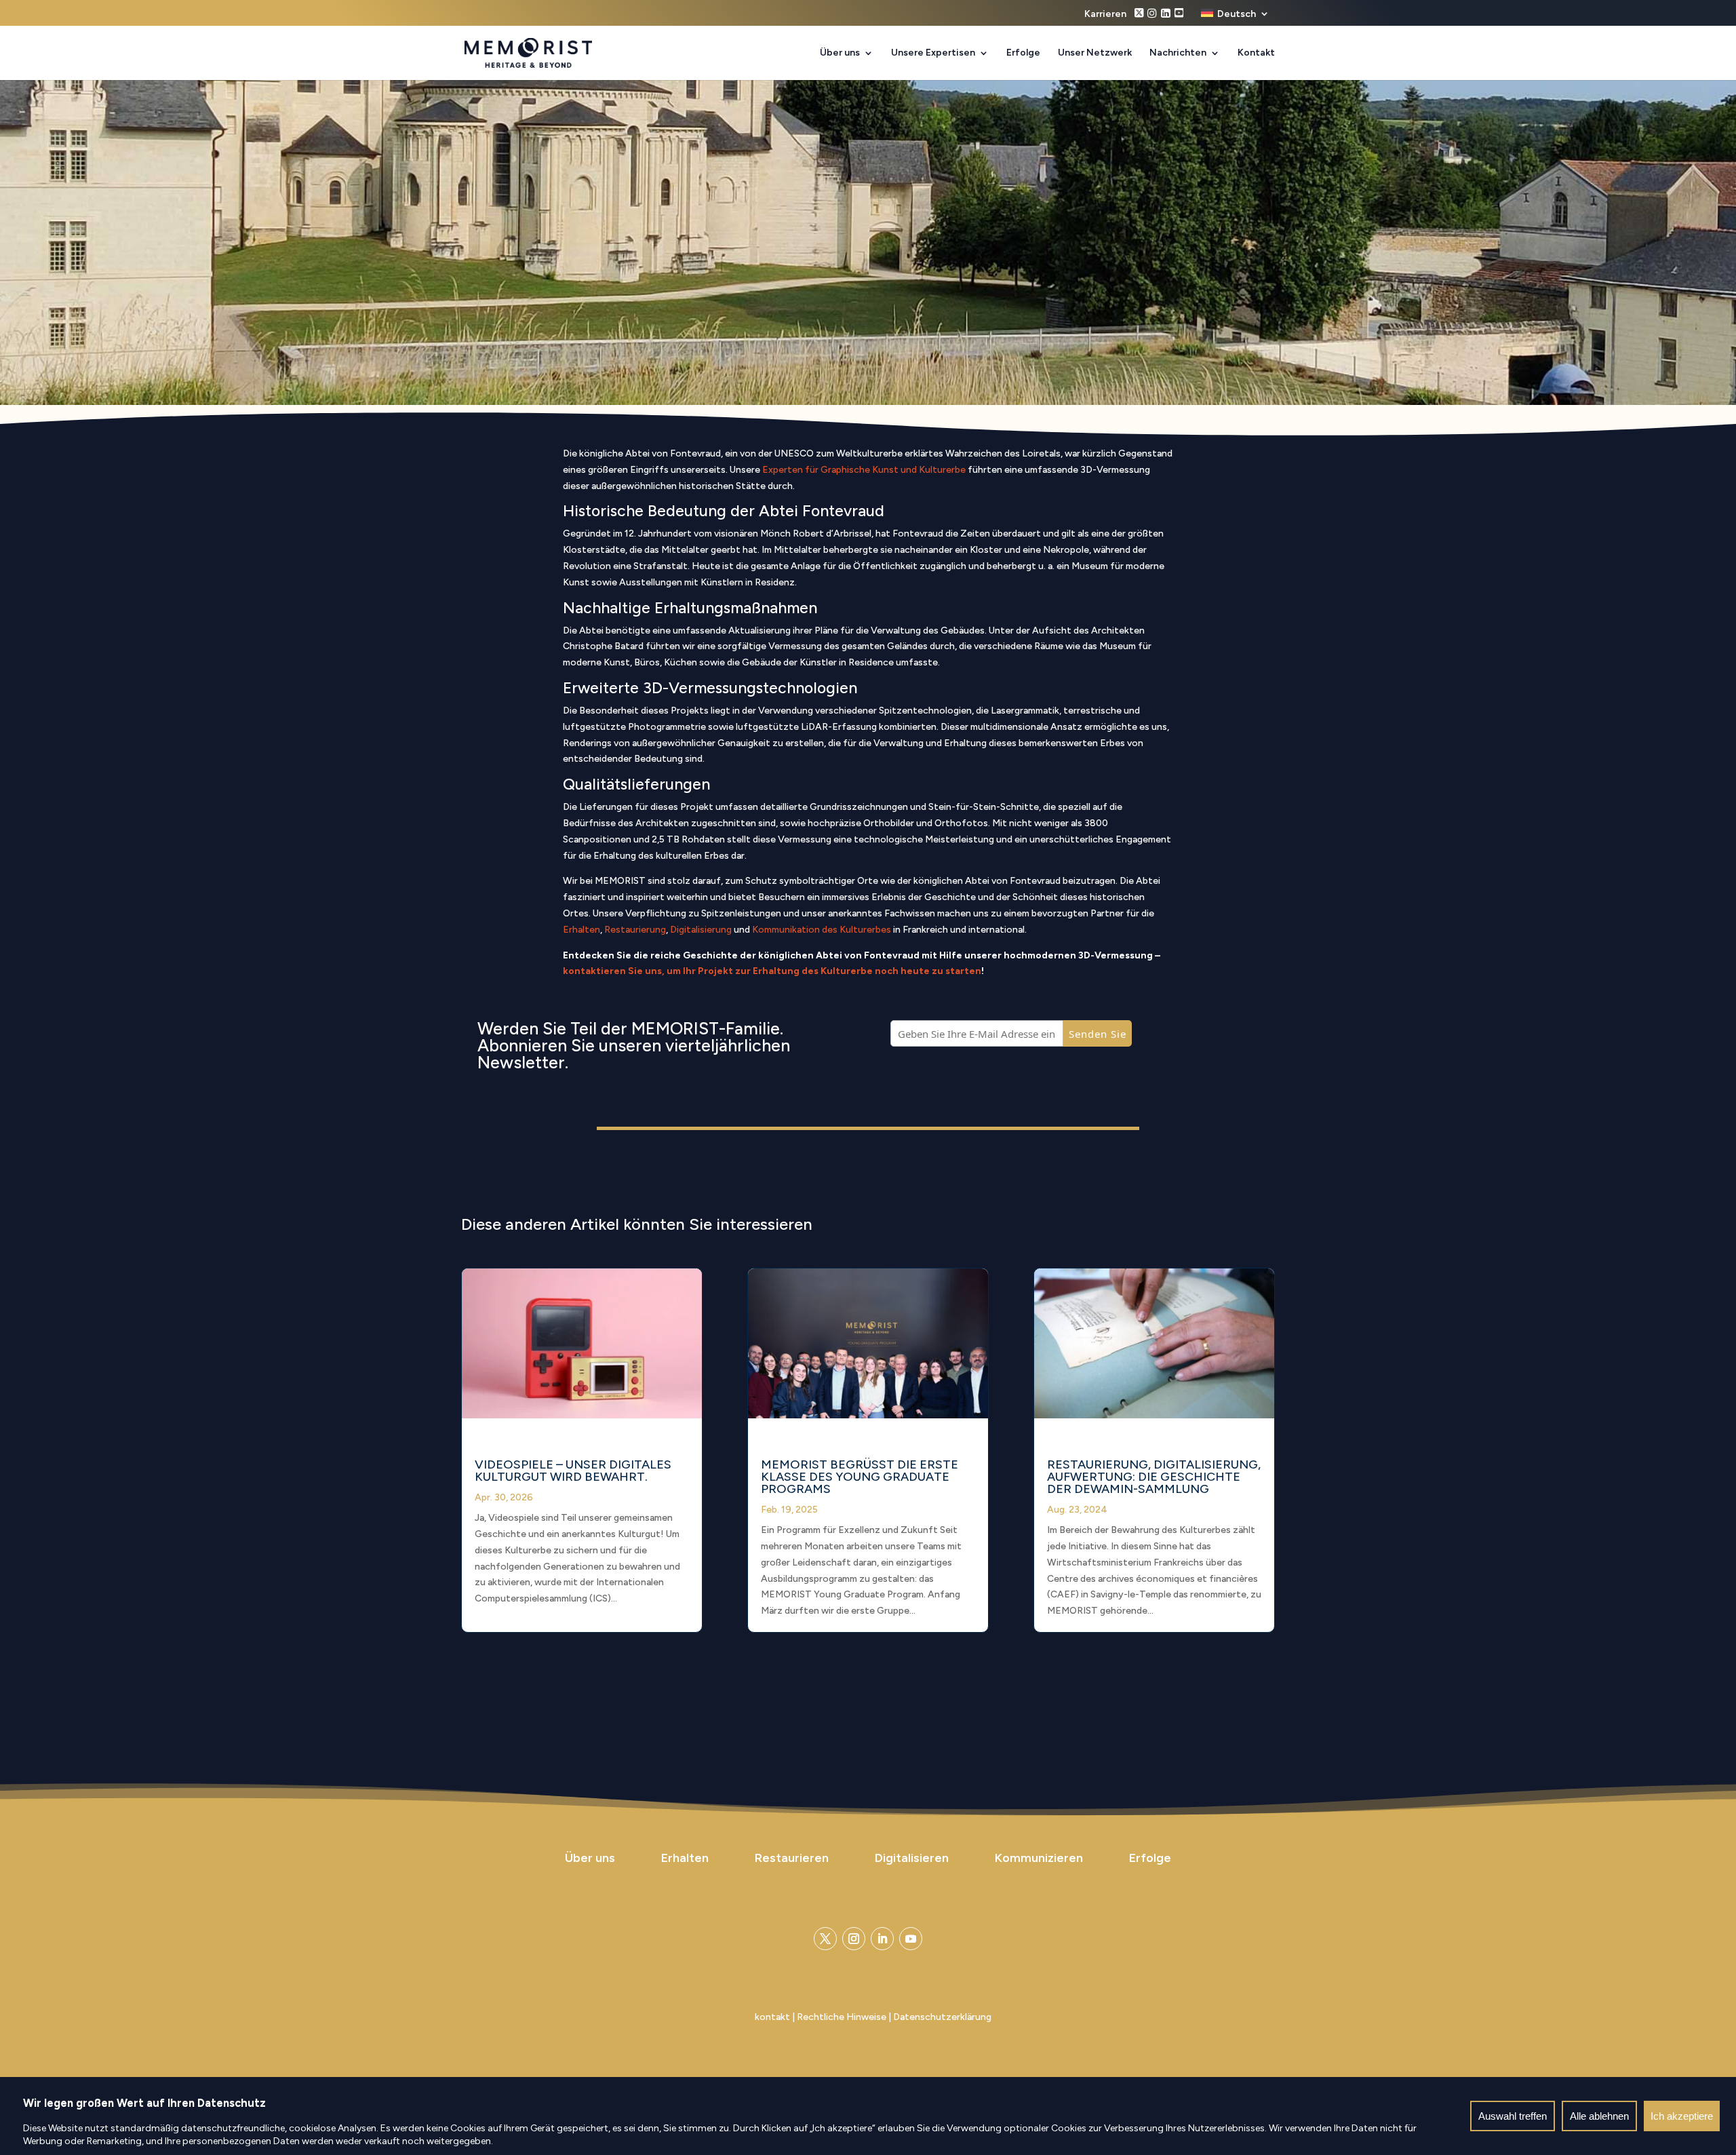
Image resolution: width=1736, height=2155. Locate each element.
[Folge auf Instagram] (854, 1939)
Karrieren (1105, 15)
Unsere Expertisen (933, 53)
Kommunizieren (1039, 1858)
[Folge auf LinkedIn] (882, 1939)
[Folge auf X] (825, 1939)
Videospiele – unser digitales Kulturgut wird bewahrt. (573, 1471)
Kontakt (1256, 53)
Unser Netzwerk (1095, 53)
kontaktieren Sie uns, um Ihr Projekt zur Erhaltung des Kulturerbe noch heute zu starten (772, 971)
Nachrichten (1178, 53)
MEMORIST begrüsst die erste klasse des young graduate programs (860, 1477)
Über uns (840, 53)
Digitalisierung (701, 930)
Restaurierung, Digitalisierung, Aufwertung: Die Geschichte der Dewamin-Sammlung (1154, 1477)
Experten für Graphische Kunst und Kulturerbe (864, 470)
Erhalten (581, 930)
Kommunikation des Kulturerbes (822, 930)
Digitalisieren (912, 1858)
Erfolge (1023, 53)
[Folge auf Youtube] (911, 1939)
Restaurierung (635, 930)
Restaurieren (792, 1858)
